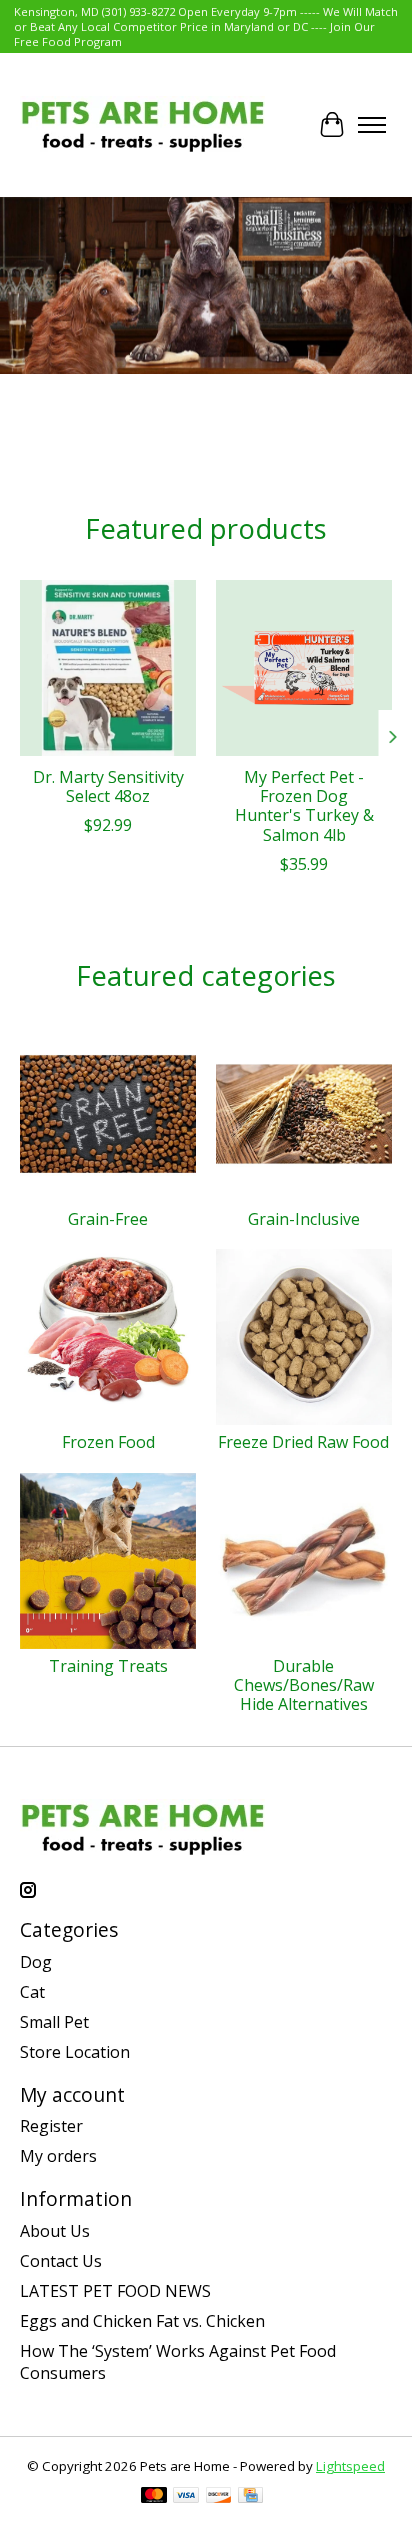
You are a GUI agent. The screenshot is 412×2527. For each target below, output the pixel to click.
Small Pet (54, 2022)
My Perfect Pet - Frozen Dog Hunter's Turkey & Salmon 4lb (304, 806)
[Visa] (186, 2497)
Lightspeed (350, 2466)
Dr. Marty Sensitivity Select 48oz (108, 786)
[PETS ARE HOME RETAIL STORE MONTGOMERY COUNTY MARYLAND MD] (142, 124)
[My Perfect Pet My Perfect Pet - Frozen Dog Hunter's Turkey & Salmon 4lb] (304, 668)
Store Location (75, 2052)
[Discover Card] (219, 2497)
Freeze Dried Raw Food (303, 1442)
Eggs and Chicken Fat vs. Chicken (142, 2321)
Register (51, 2126)
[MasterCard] (154, 2497)
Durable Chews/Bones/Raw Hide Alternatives (304, 1685)
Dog (36, 1962)
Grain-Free (108, 1219)
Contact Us (61, 2261)
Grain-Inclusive (304, 1219)
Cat (32, 1992)
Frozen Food (108, 1442)
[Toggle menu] (372, 125)
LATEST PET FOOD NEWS (115, 2291)
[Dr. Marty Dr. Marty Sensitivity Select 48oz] (108, 668)
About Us (55, 2231)
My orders (58, 2156)
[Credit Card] (250, 2497)
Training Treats (108, 1666)
